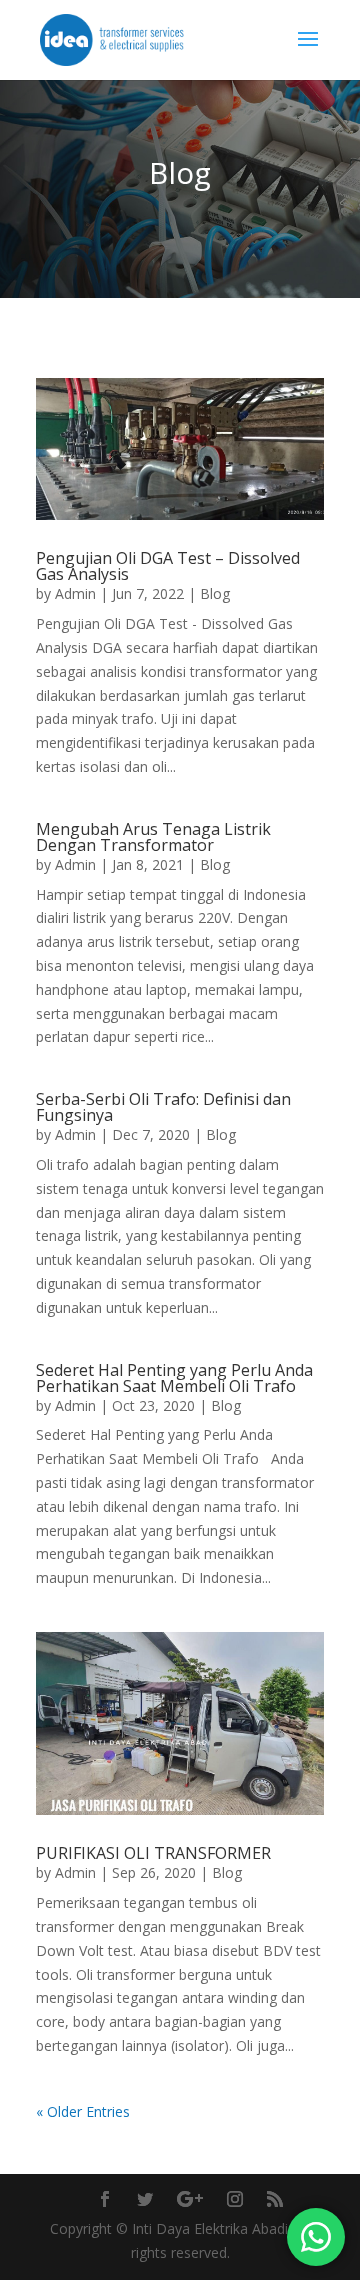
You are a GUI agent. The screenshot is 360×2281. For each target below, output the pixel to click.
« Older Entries (83, 2111)
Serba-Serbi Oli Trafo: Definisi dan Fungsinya (163, 1107)
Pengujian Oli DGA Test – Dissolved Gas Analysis (168, 566)
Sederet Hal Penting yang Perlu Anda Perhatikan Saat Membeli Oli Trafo (174, 1378)
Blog (215, 593)
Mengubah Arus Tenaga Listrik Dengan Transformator (153, 837)
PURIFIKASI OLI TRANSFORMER (153, 1853)
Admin (75, 593)
